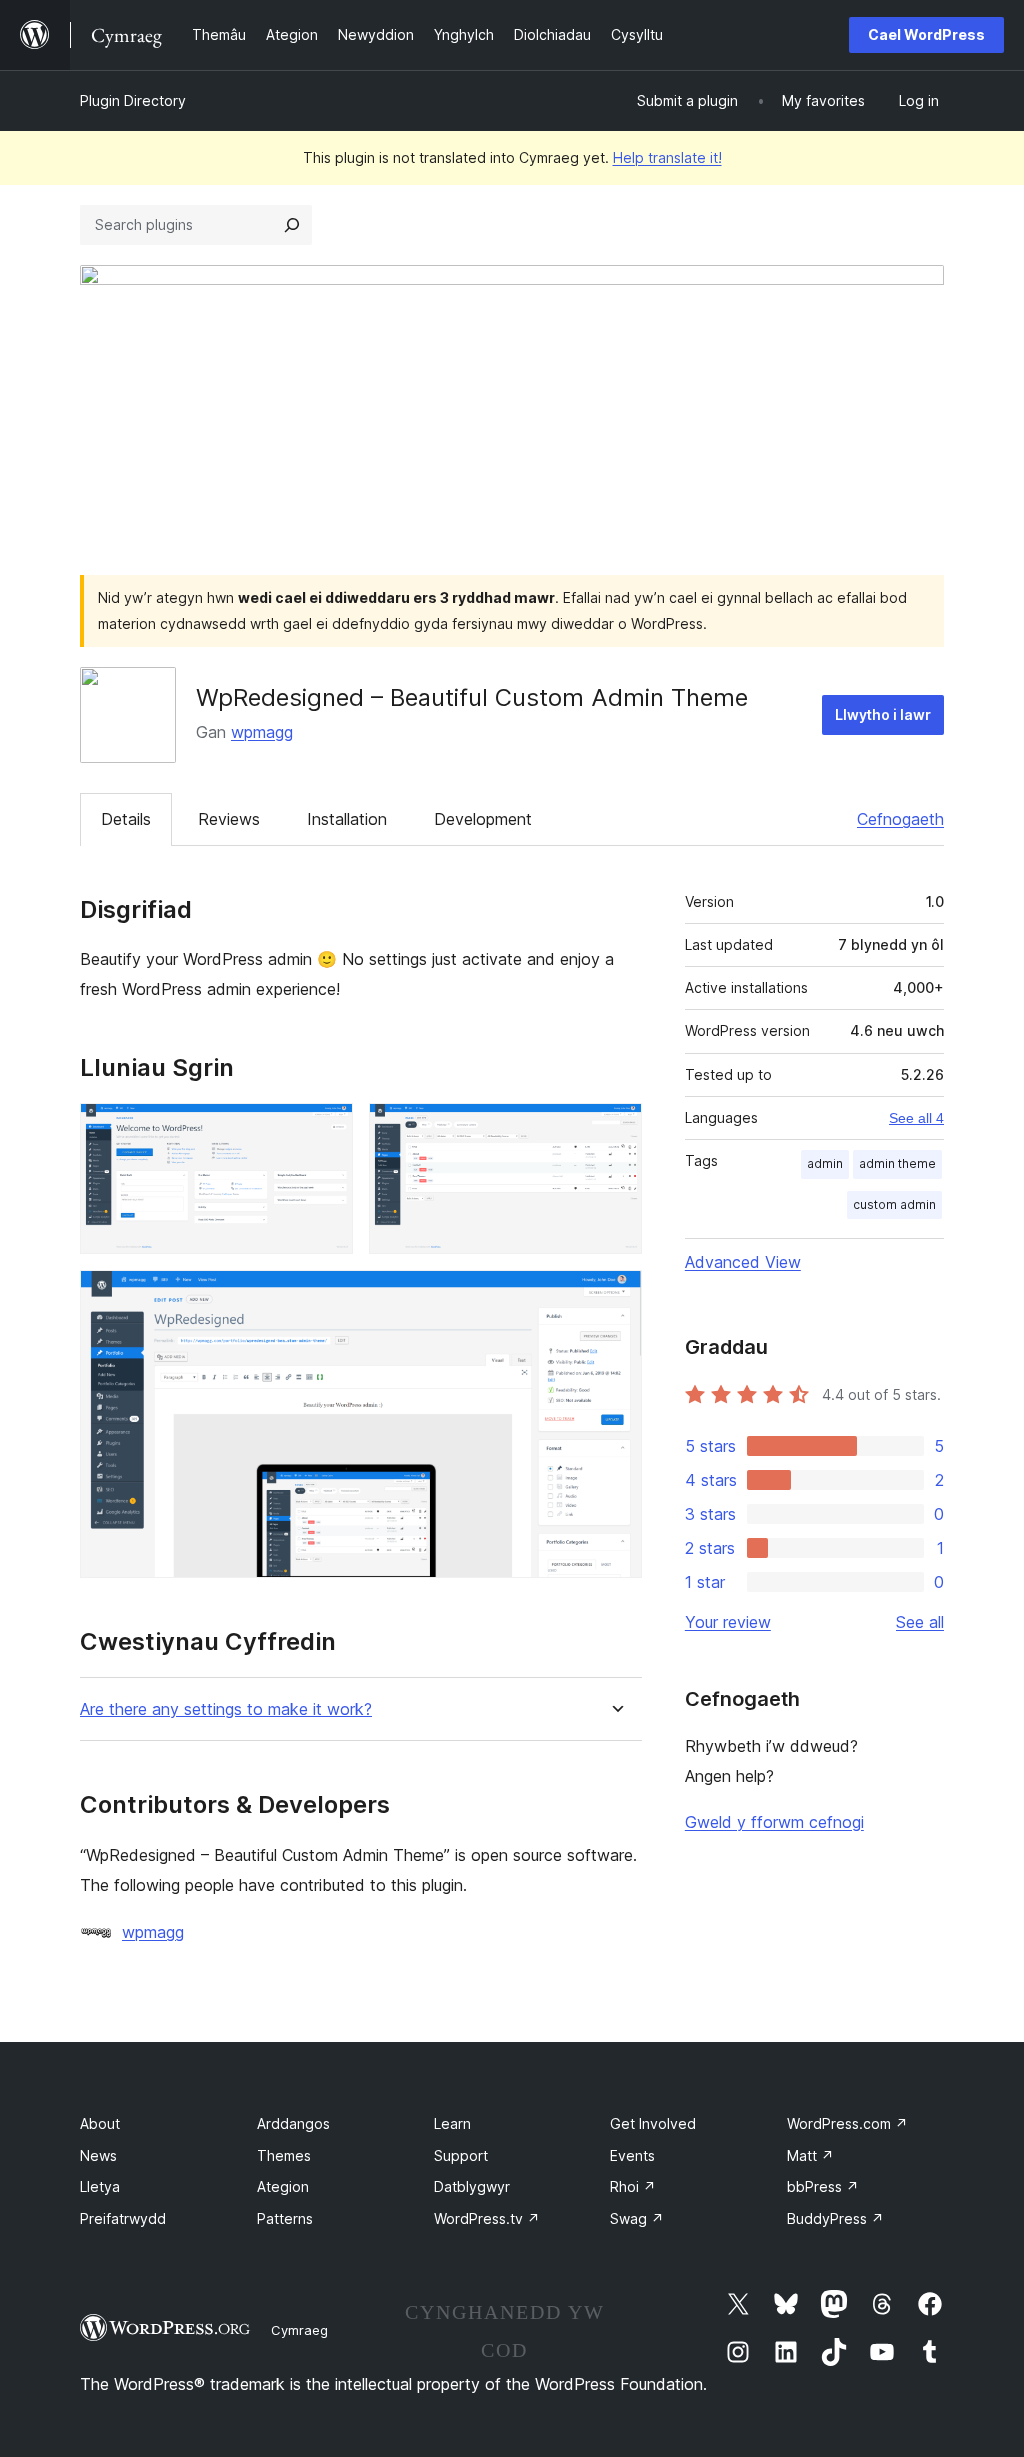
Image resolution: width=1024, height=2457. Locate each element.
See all (920, 1622)
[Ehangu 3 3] (615, 1297)
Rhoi (633, 2186)
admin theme (897, 1163)
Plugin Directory (133, 100)
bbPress (823, 2186)
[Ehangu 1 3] (326, 1130)
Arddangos (293, 2123)
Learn (452, 2123)
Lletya (100, 2186)
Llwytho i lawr (883, 714)
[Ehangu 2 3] (615, 1130)
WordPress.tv (487, 2218)
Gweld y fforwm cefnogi (774, 1822)
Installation (347, 819)
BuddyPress (835, 2218)
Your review (728, 1622)
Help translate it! (667, 157)
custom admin (894, 1204)
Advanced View (743, 1262)
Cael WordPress (926, 34)
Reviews (229, 819)
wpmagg (262, 732)
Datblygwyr (472, 2186)
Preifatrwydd (123, 2218)
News (98, 2155)
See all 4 (916, 1118)
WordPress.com (847, 2123)
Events (632, 2155)
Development (483, 819)
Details (126, 819)
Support (461, 2155)
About (100, 2123)
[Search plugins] (292, 225)
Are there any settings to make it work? (226, 1709)
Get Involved (653, 2123)
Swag (637, 2218)
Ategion (283, 2186)
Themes (284, 2155)
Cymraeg (299, 2330)
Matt (810, 2155)
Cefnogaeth (900, 819)
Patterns (285, 2218)
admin (825, 1163)
